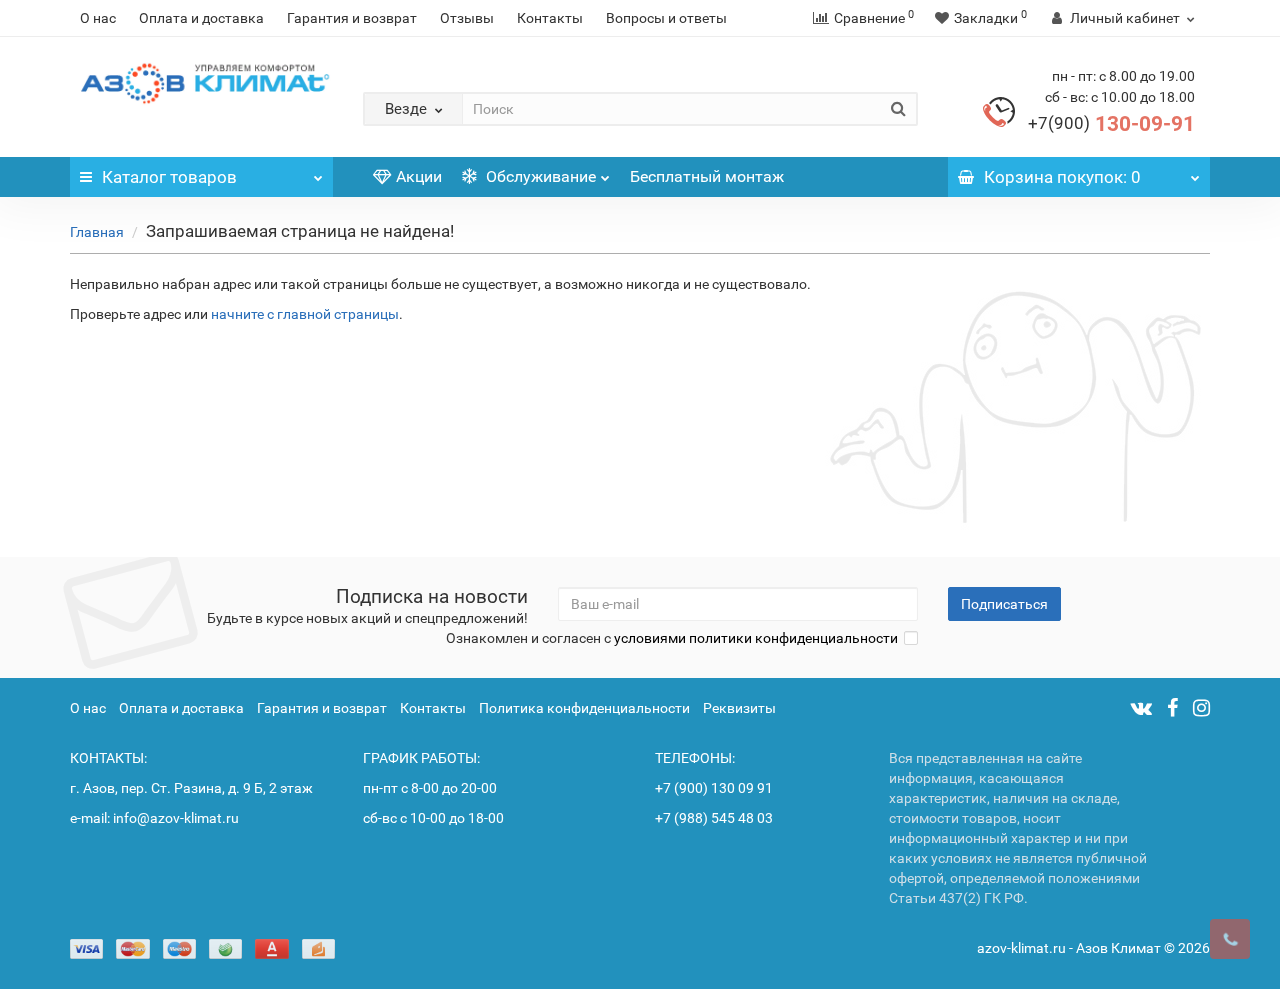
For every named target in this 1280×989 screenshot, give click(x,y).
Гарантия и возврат (352, 18)
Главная (97, 232)
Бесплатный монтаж (707, 176)
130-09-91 (1111, 124)
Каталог (169, 177)
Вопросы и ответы (666, 18)
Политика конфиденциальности (584, 708)
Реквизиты (739, 708)
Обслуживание (539, 176)
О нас (98, 18)
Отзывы (467, 18)
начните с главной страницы (305, 314)
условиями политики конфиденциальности (756, 638)
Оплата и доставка (201, 18)
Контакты (550, 18)
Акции (419, 176)
